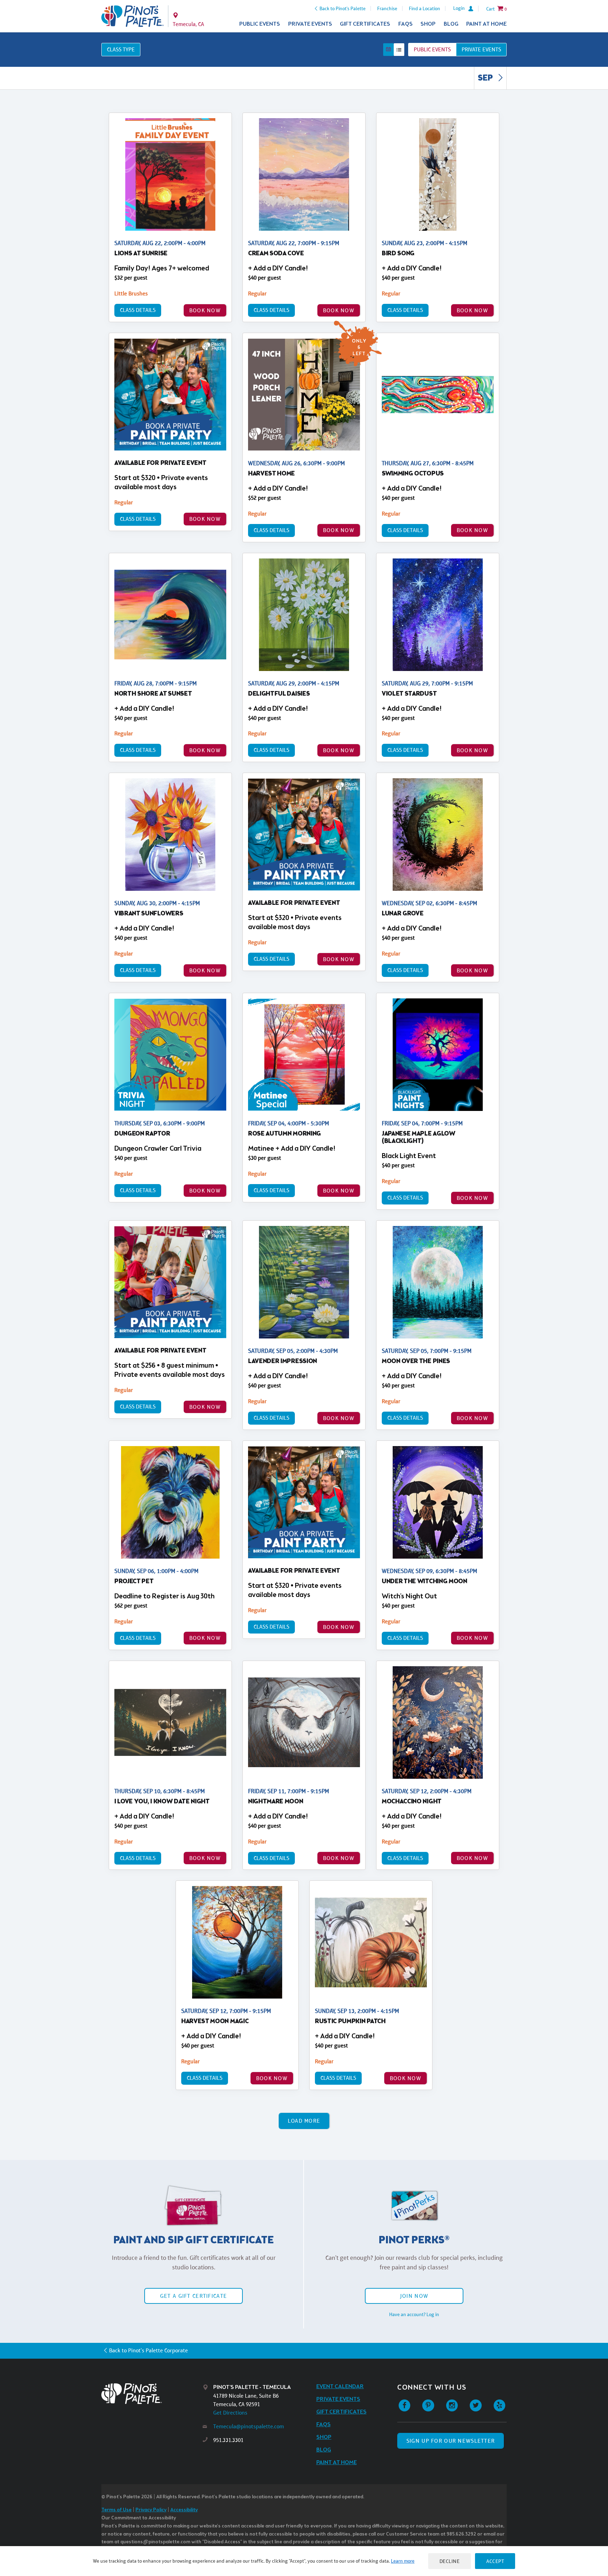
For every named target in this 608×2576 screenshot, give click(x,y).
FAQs (406, 24)
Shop (428, 24)
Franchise (387, 8)
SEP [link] (486, 78)
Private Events (310, 24)
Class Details (138, 310)
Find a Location (425, 8)
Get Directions (230, 2413)
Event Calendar (340, 2387)
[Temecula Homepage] (132, 16)
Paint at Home (486, 24)
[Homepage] (152, 2394)
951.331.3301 (228, 2440)
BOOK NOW (205, 310)
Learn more (403, 2561)
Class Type (121, 49)
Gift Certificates (365, 24)
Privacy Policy (151, 2510)
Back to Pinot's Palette (343, 8)
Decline (450, 2561)
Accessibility (184, 2510)
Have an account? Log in (414, 2314)
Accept (495, 2561)
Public (432, 49)
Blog (451, 24)
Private (481, 49)
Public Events (260, 24)
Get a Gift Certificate (194, 2296)
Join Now (414, 2296)
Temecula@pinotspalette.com (249, 2426)
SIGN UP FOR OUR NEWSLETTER (451, 2441)
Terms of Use (116, 2510)
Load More (304, 2121)
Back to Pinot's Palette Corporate (148, 2350)
